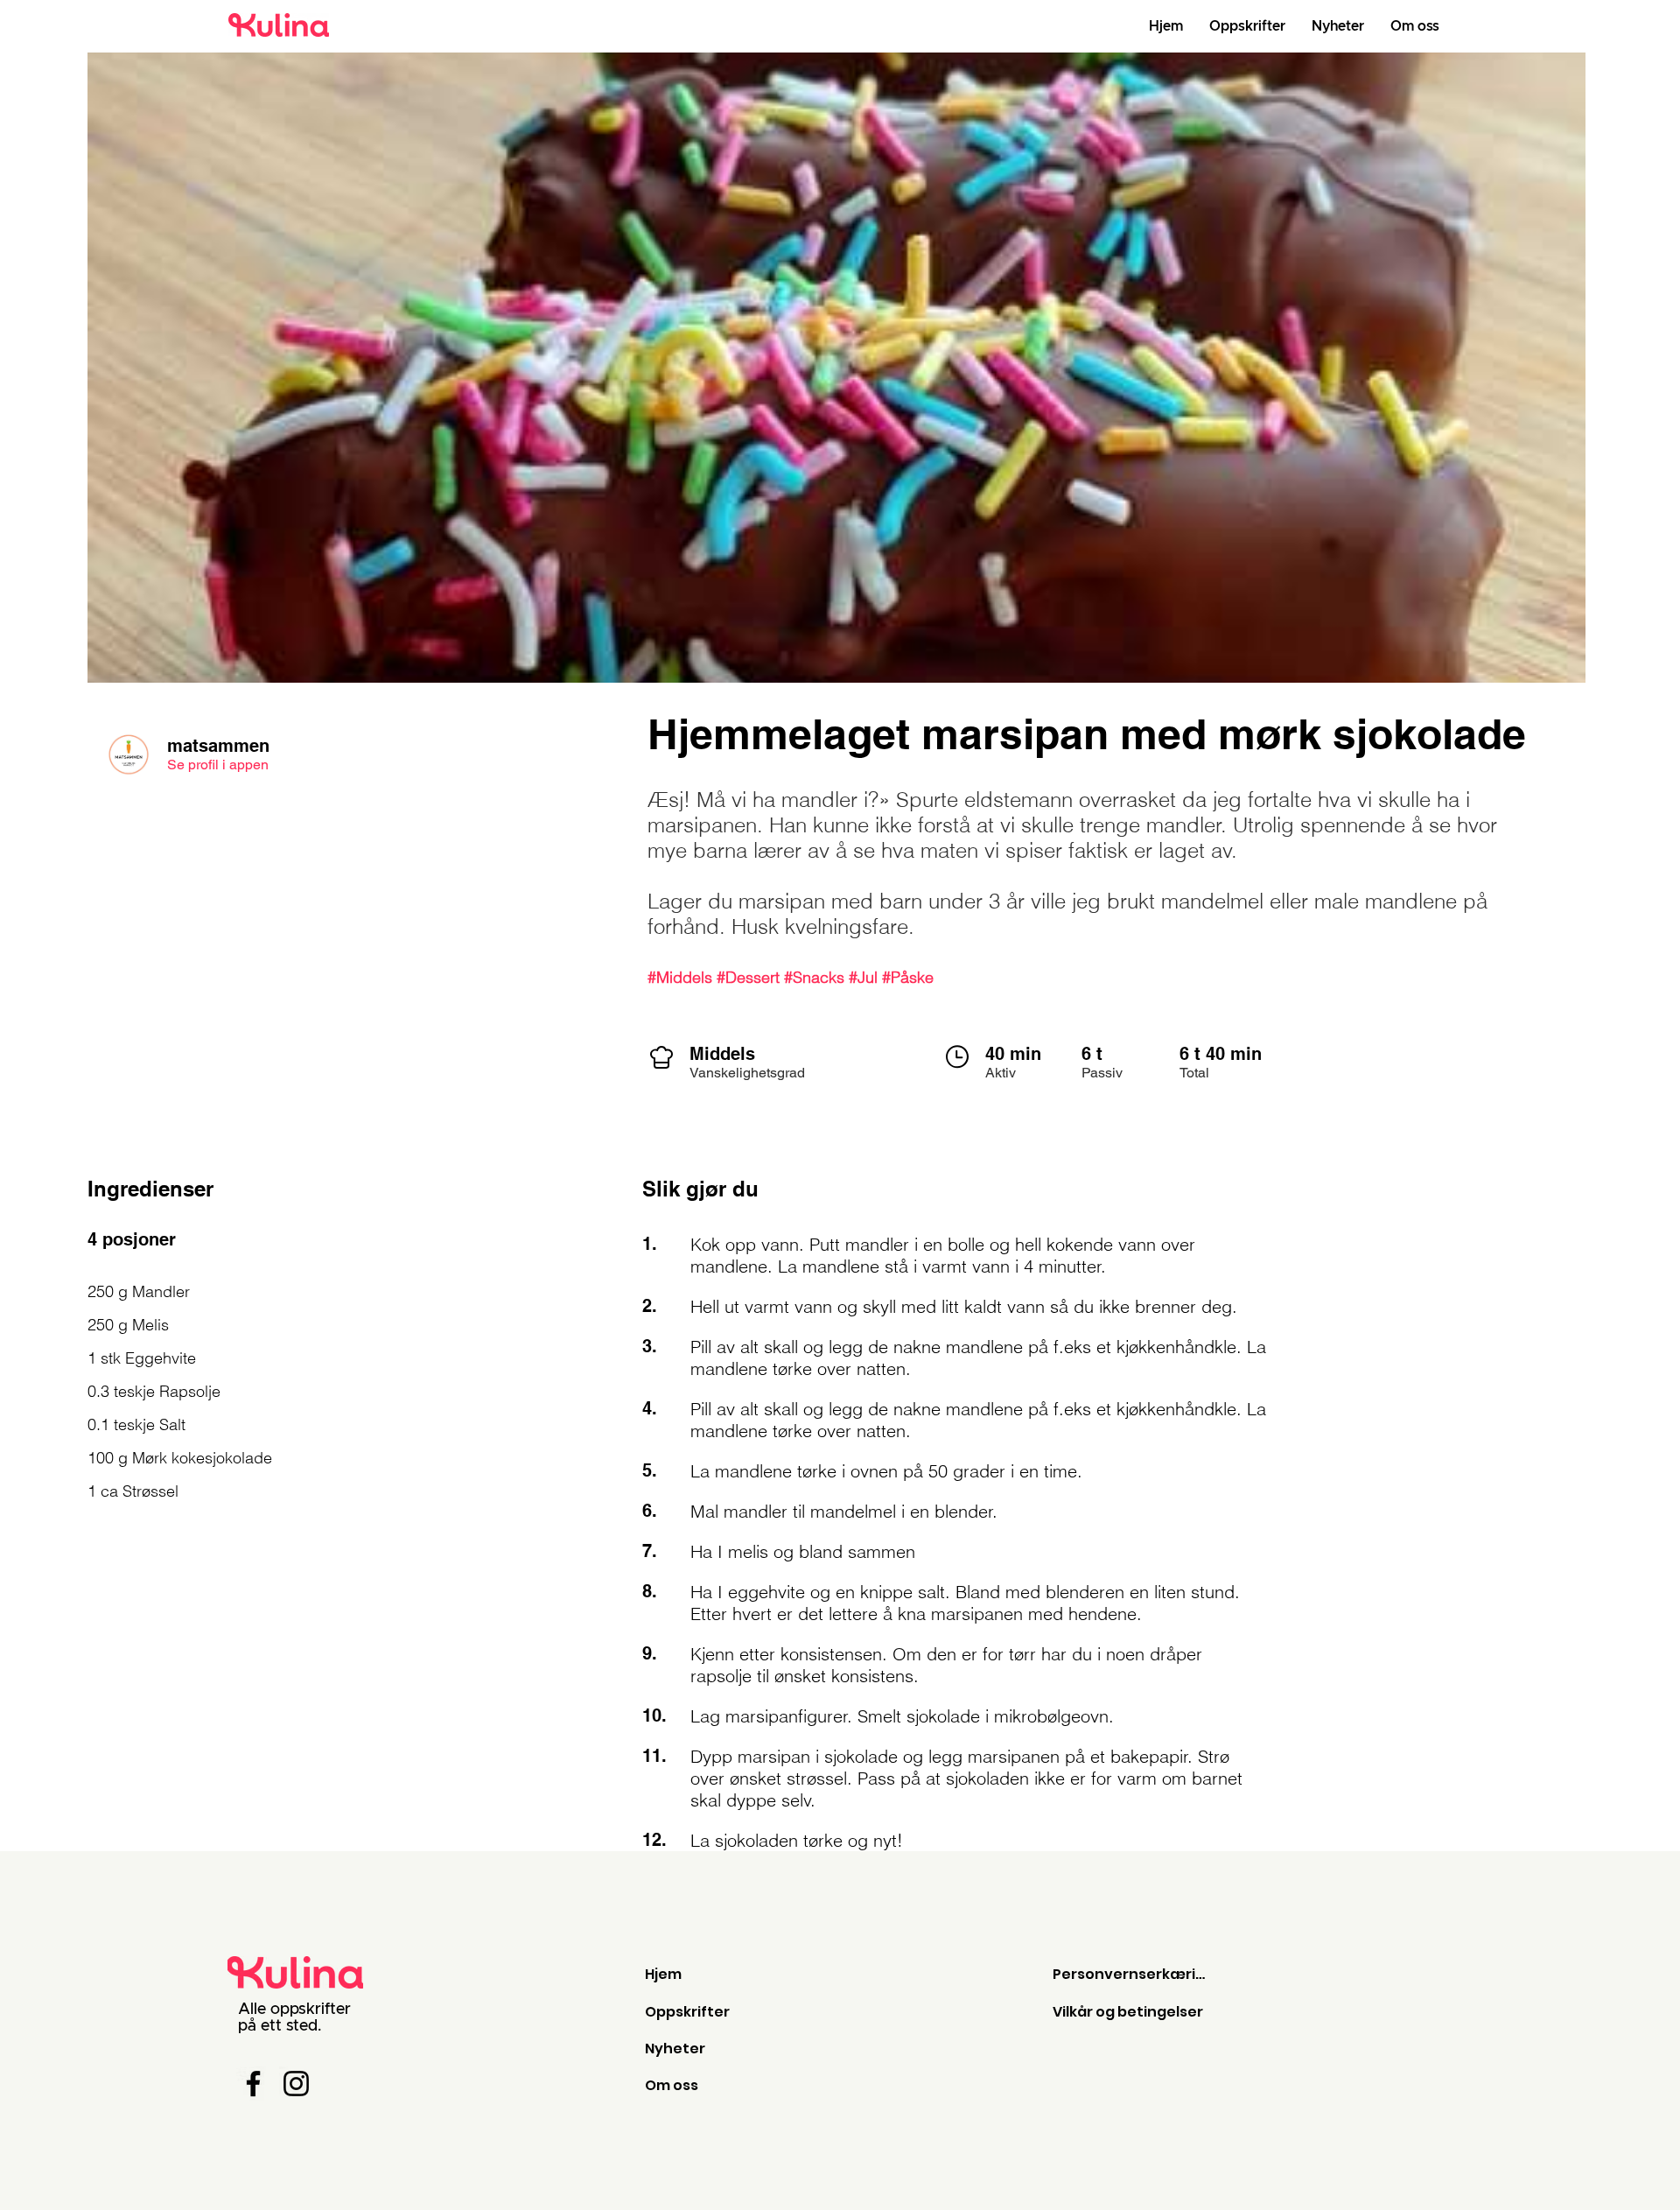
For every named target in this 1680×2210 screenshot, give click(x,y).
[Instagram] (296, 2084)
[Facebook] (253, 2084)
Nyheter (675, 2049)
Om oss (672, 2085)
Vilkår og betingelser (1128, 2012)
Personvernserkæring (1133, 1974)
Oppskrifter (687, 2012)
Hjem (663, 1974)
